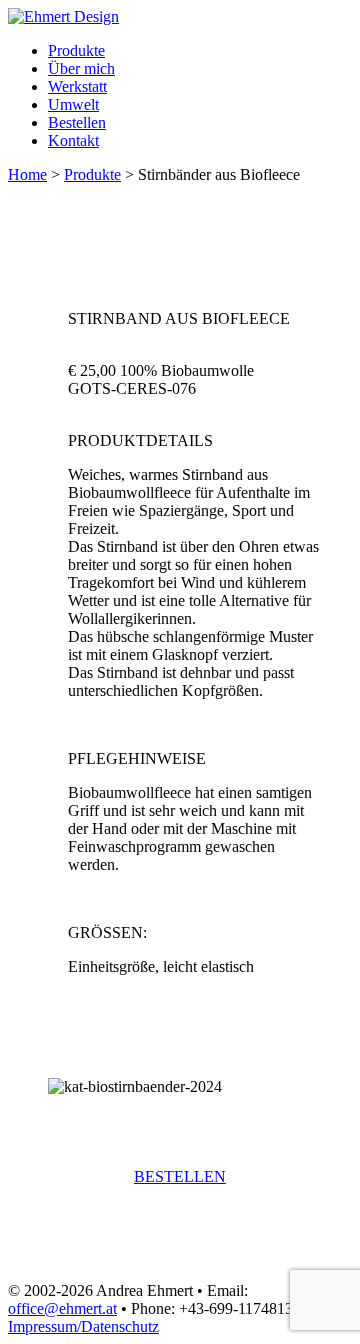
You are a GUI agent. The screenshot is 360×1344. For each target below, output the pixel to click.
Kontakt (73, 140)
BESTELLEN (180, 1176)
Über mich (81, 68)
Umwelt (73, 104)
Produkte (76, 50)
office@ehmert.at (62, 1308)
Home (27, 174)
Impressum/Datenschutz (83, 1326)
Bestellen (77, 122)
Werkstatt (77, 86)
